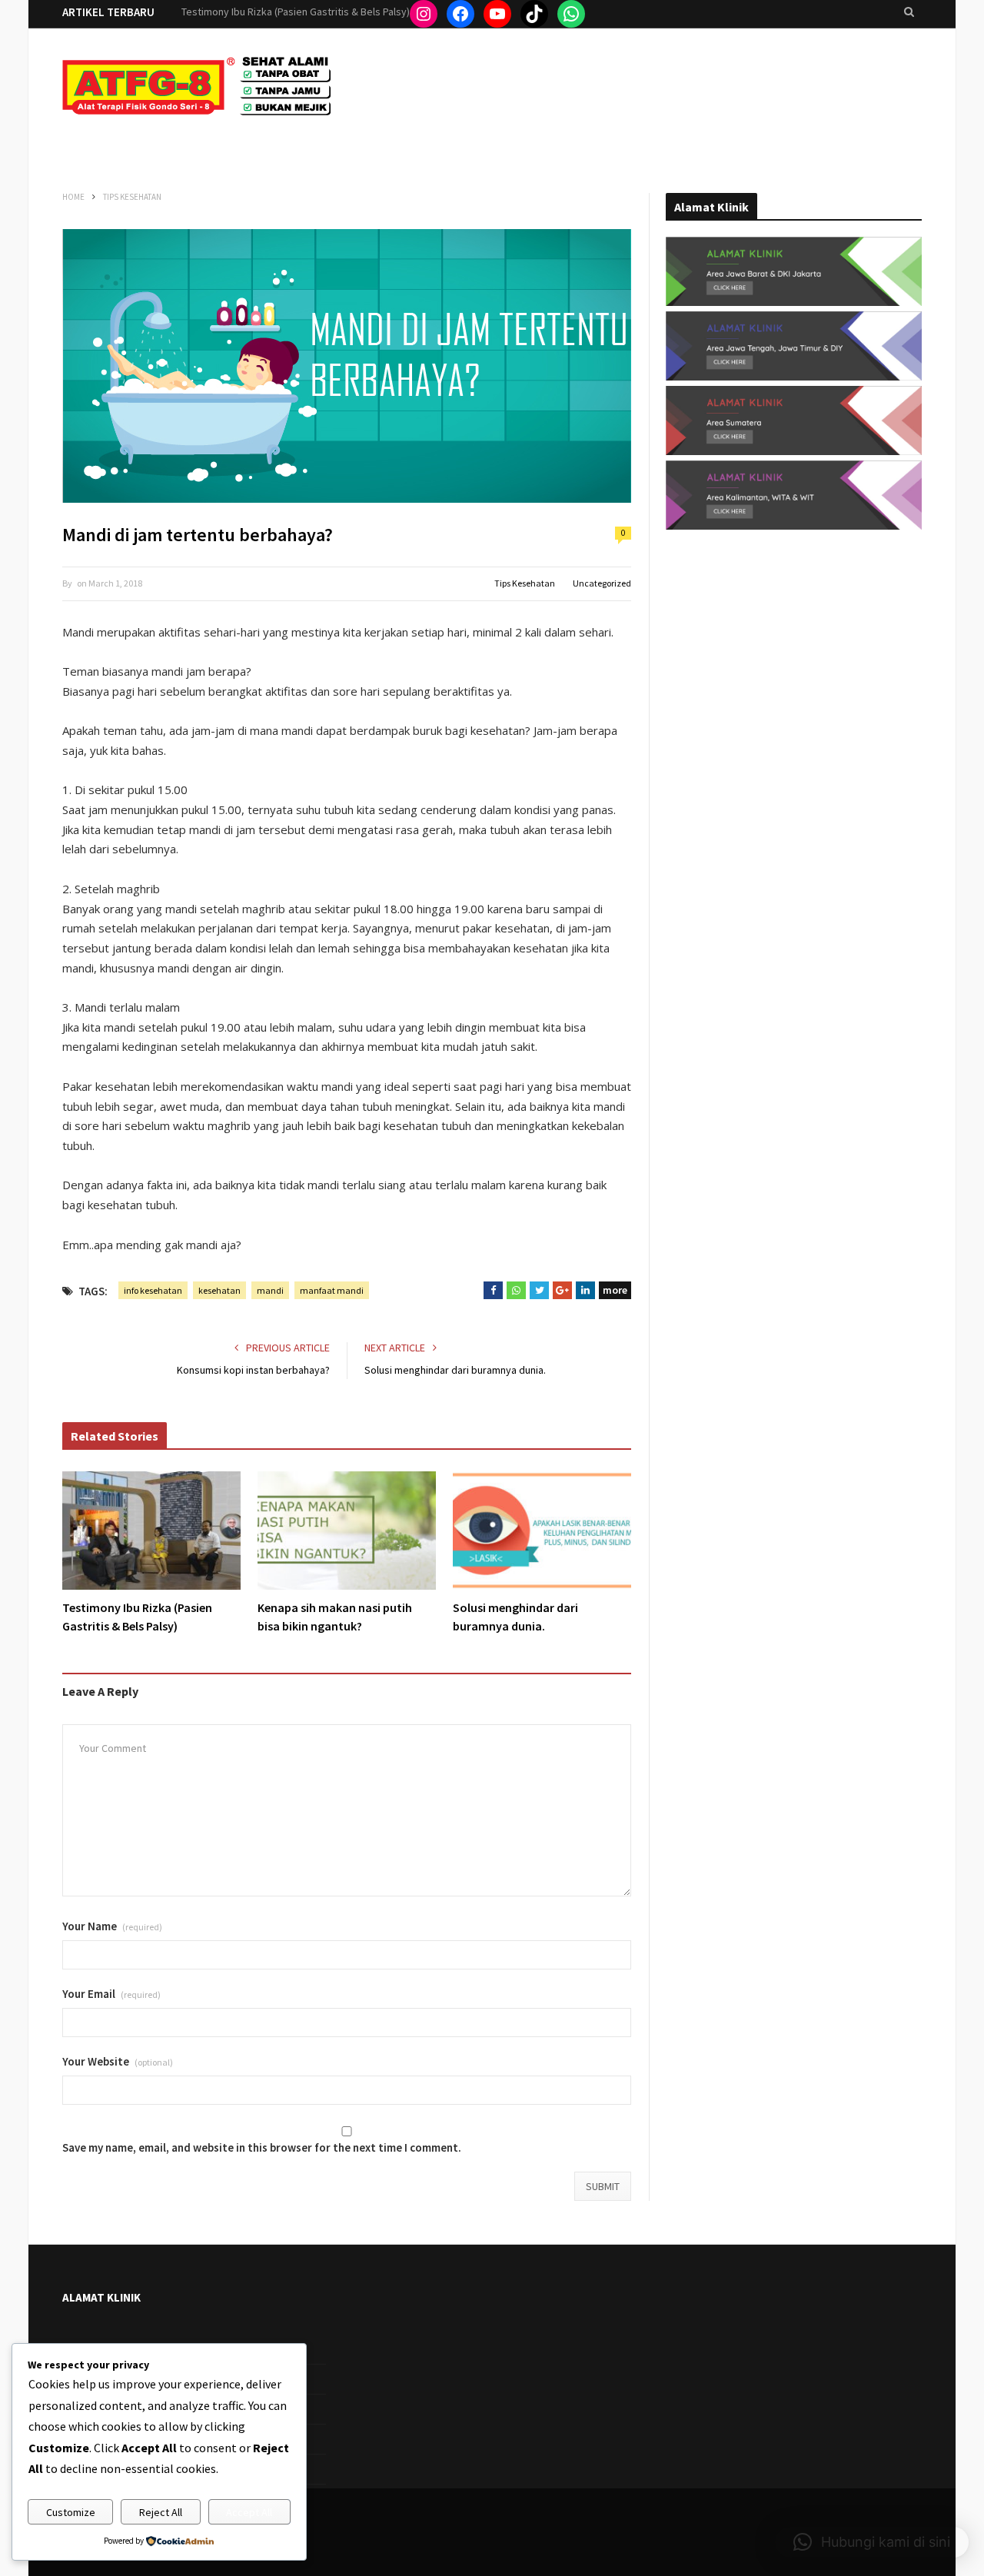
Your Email (111, 1994)
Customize (71, 2512)
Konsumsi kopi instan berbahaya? (253, 1370)
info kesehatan (153, 1290)
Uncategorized (602, 583)
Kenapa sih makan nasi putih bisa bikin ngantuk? (290, 12)
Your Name (112, 1926)
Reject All (161, 2512)
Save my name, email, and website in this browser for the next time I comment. (262, 2147)
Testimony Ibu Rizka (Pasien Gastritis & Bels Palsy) (137, 1617)
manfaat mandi (332, 1290)
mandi (270, 1290)
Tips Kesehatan (525, 583)
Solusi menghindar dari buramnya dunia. (455, 1370)
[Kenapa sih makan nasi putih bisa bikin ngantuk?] (347, 1531)
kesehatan (219, 1290)
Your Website (118, 2061)
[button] (872, 2542)
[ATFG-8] (197, 91)
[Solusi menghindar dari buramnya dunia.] (542, 1531)
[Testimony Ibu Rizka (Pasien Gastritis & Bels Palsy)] (151, 1531)
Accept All (249, 2512)
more (615, 1290)
